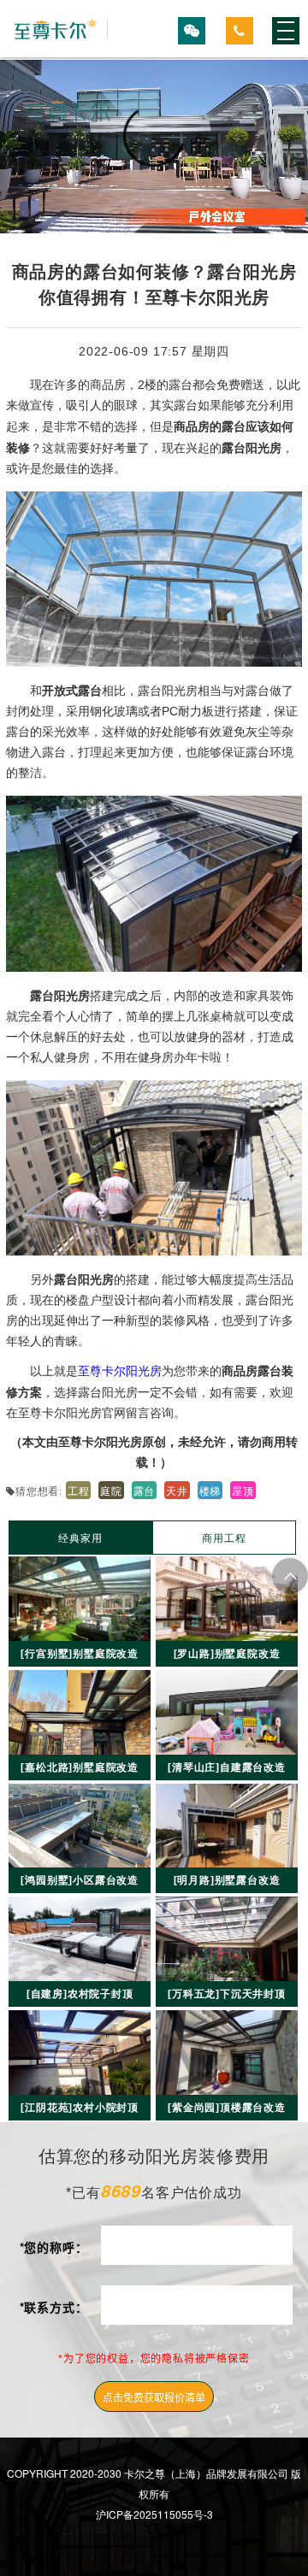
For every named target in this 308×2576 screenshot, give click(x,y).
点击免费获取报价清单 (154, 2397)
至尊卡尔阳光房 (120, 1370)
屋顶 (243, 1490)
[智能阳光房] (57, 29)
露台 (145, 1490)
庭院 (111, 1490)
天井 (177, 1490)
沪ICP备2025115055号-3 (154, 2514)
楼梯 (210, 1490)
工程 (79, 1490)
